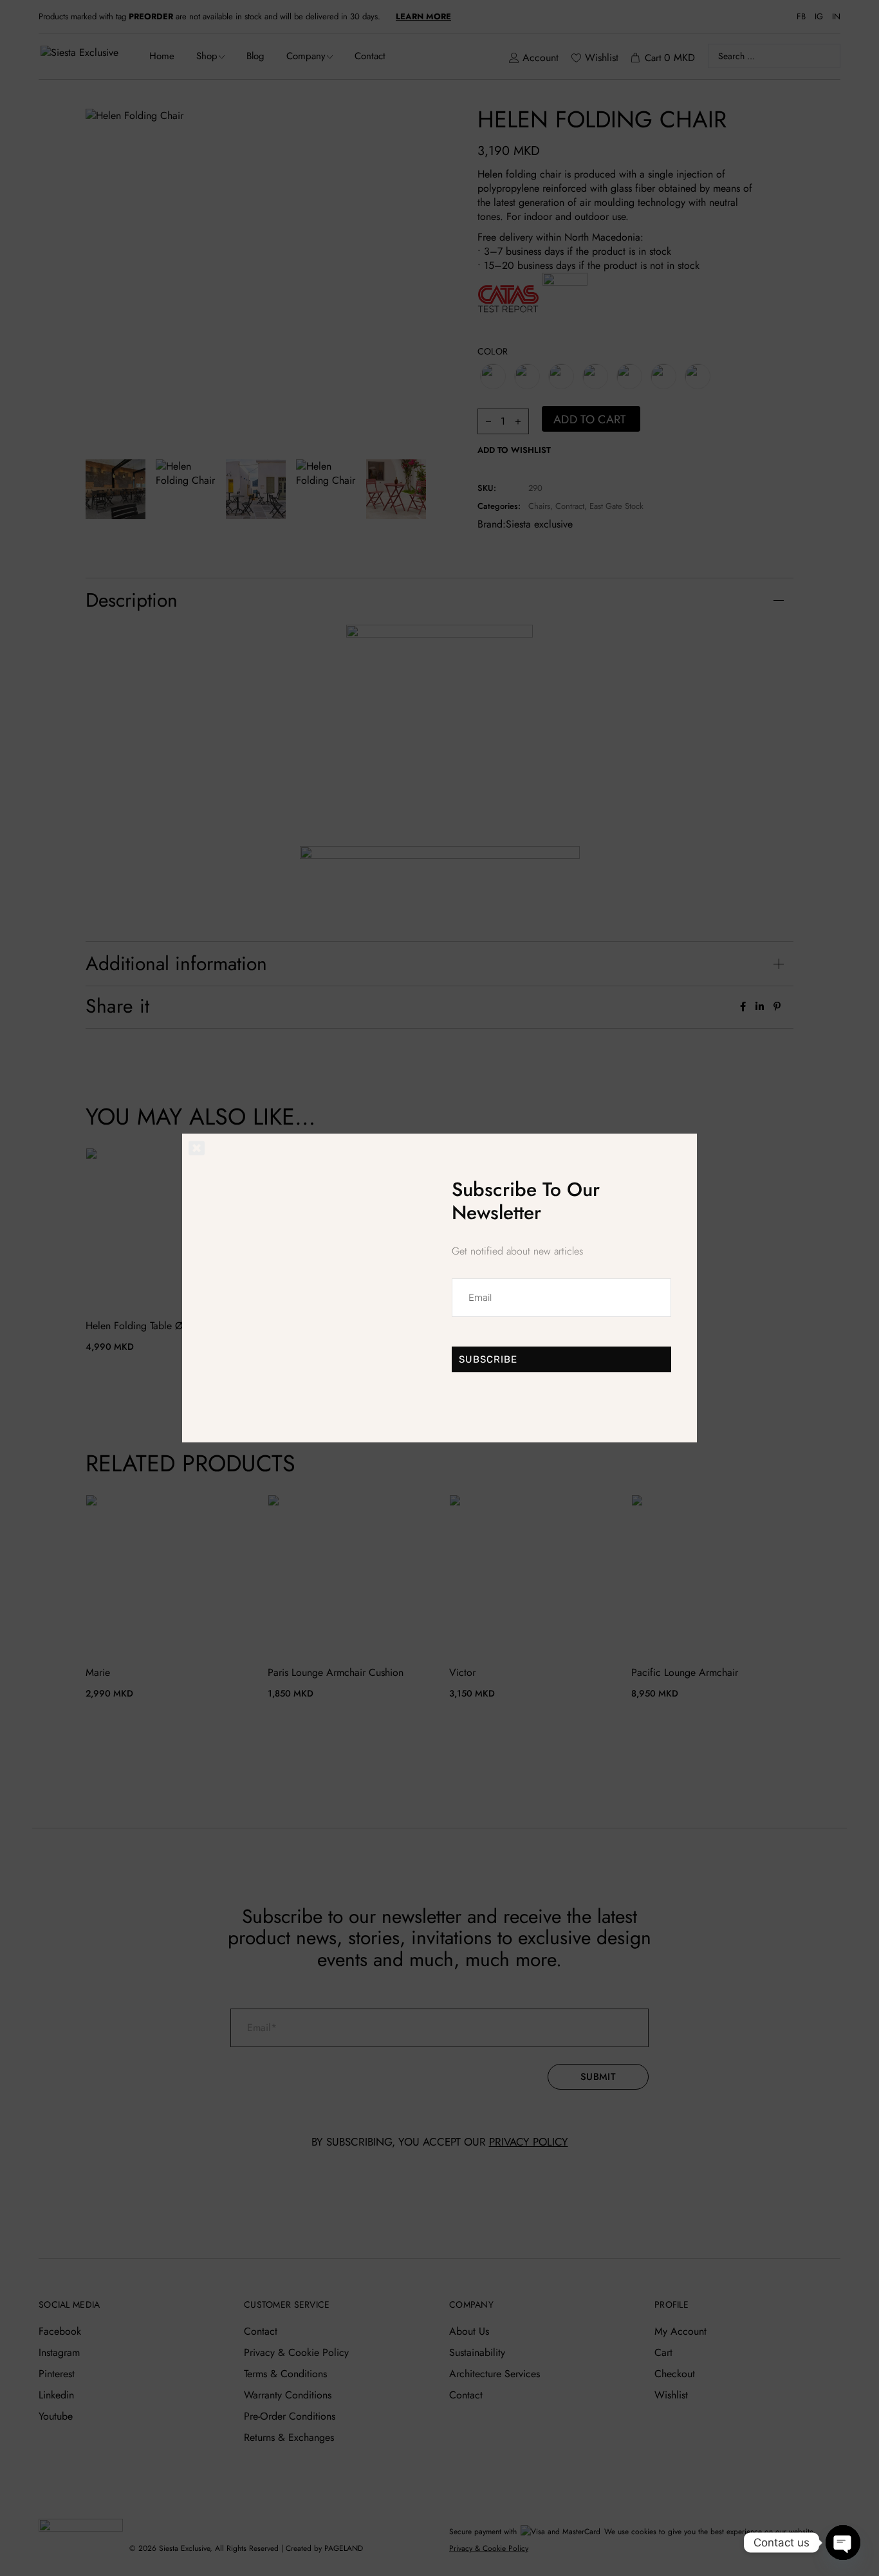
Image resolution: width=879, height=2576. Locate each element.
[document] (439, 1288)
